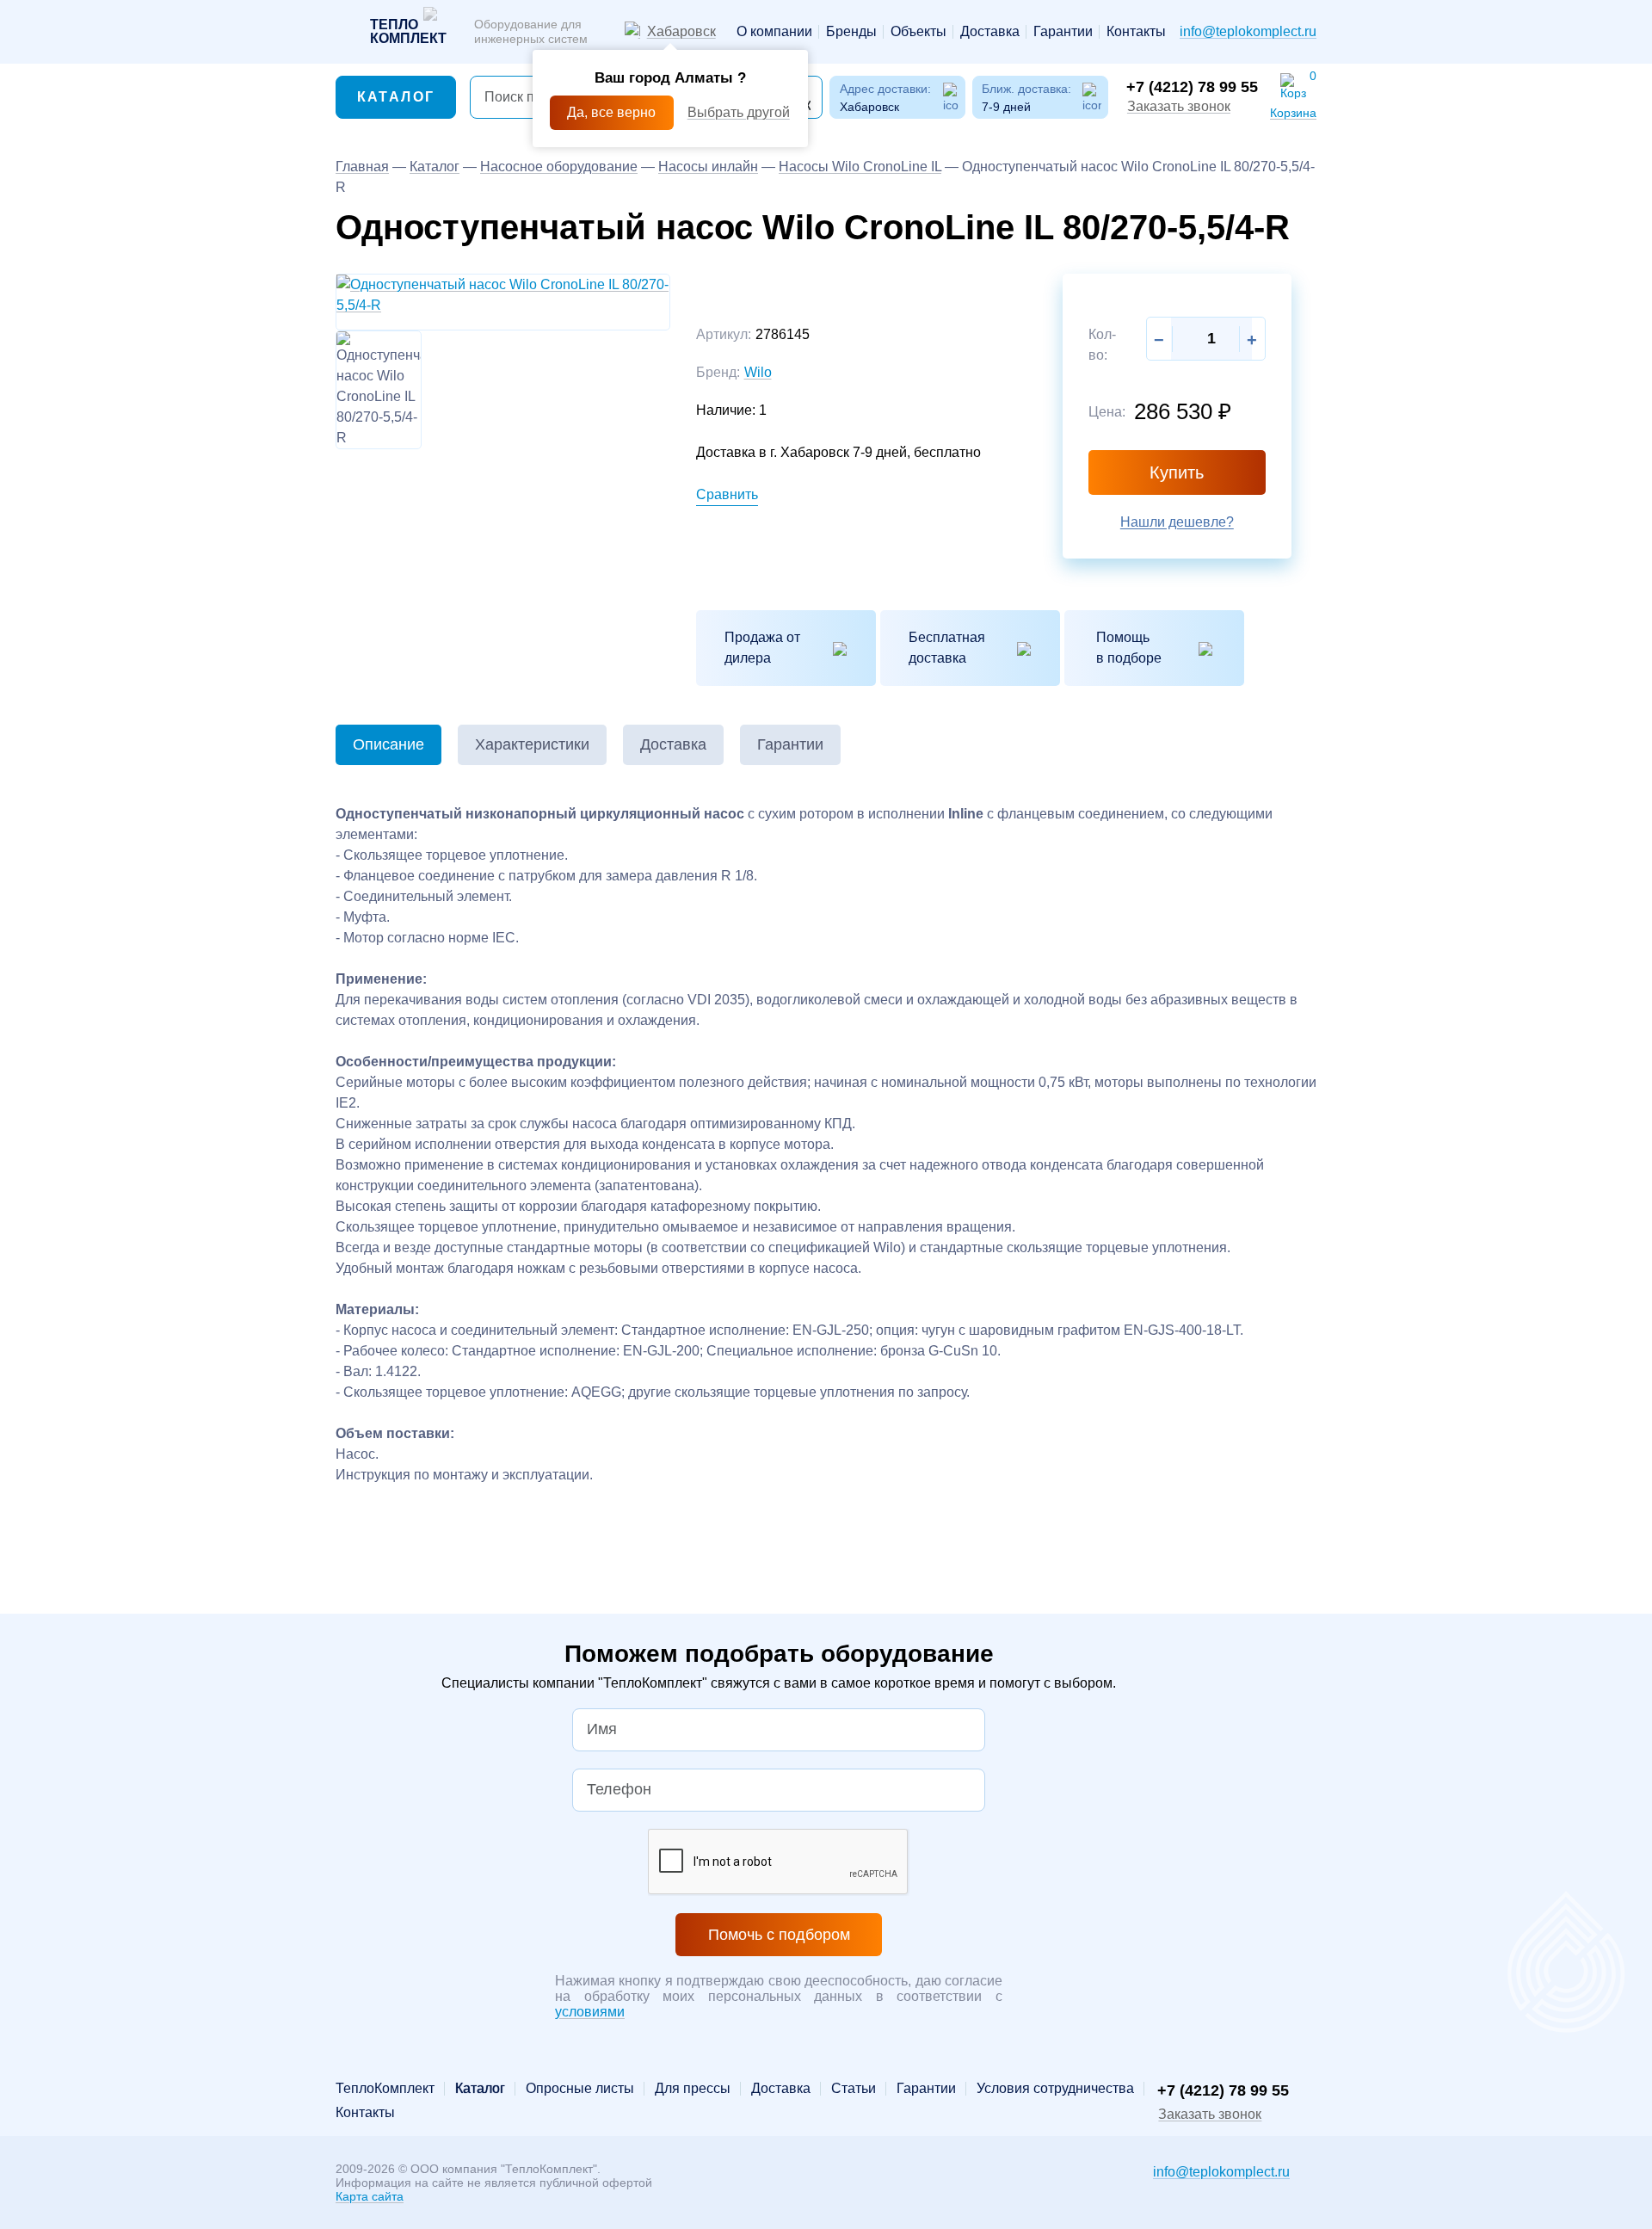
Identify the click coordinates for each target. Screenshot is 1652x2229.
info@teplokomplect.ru (1248, 31)
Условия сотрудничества (1055, 2089)
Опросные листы (580, 2089)
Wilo (758, 372)
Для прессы (693, 2089)
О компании (774, 32)
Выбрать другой (739, 112)
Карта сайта (370, 2196)
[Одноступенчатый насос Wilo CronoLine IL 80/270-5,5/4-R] (503, 294)
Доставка (990, 32)
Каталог (396, 97)
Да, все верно (611, 112)
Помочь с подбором (779, 1935)
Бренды (851, 32)
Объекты (918, 32)
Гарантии (1063, 32)
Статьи (854, 2089)
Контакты (1136, 32)
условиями (590, 2012)
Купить (1177, 472)
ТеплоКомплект (385, 2089)
